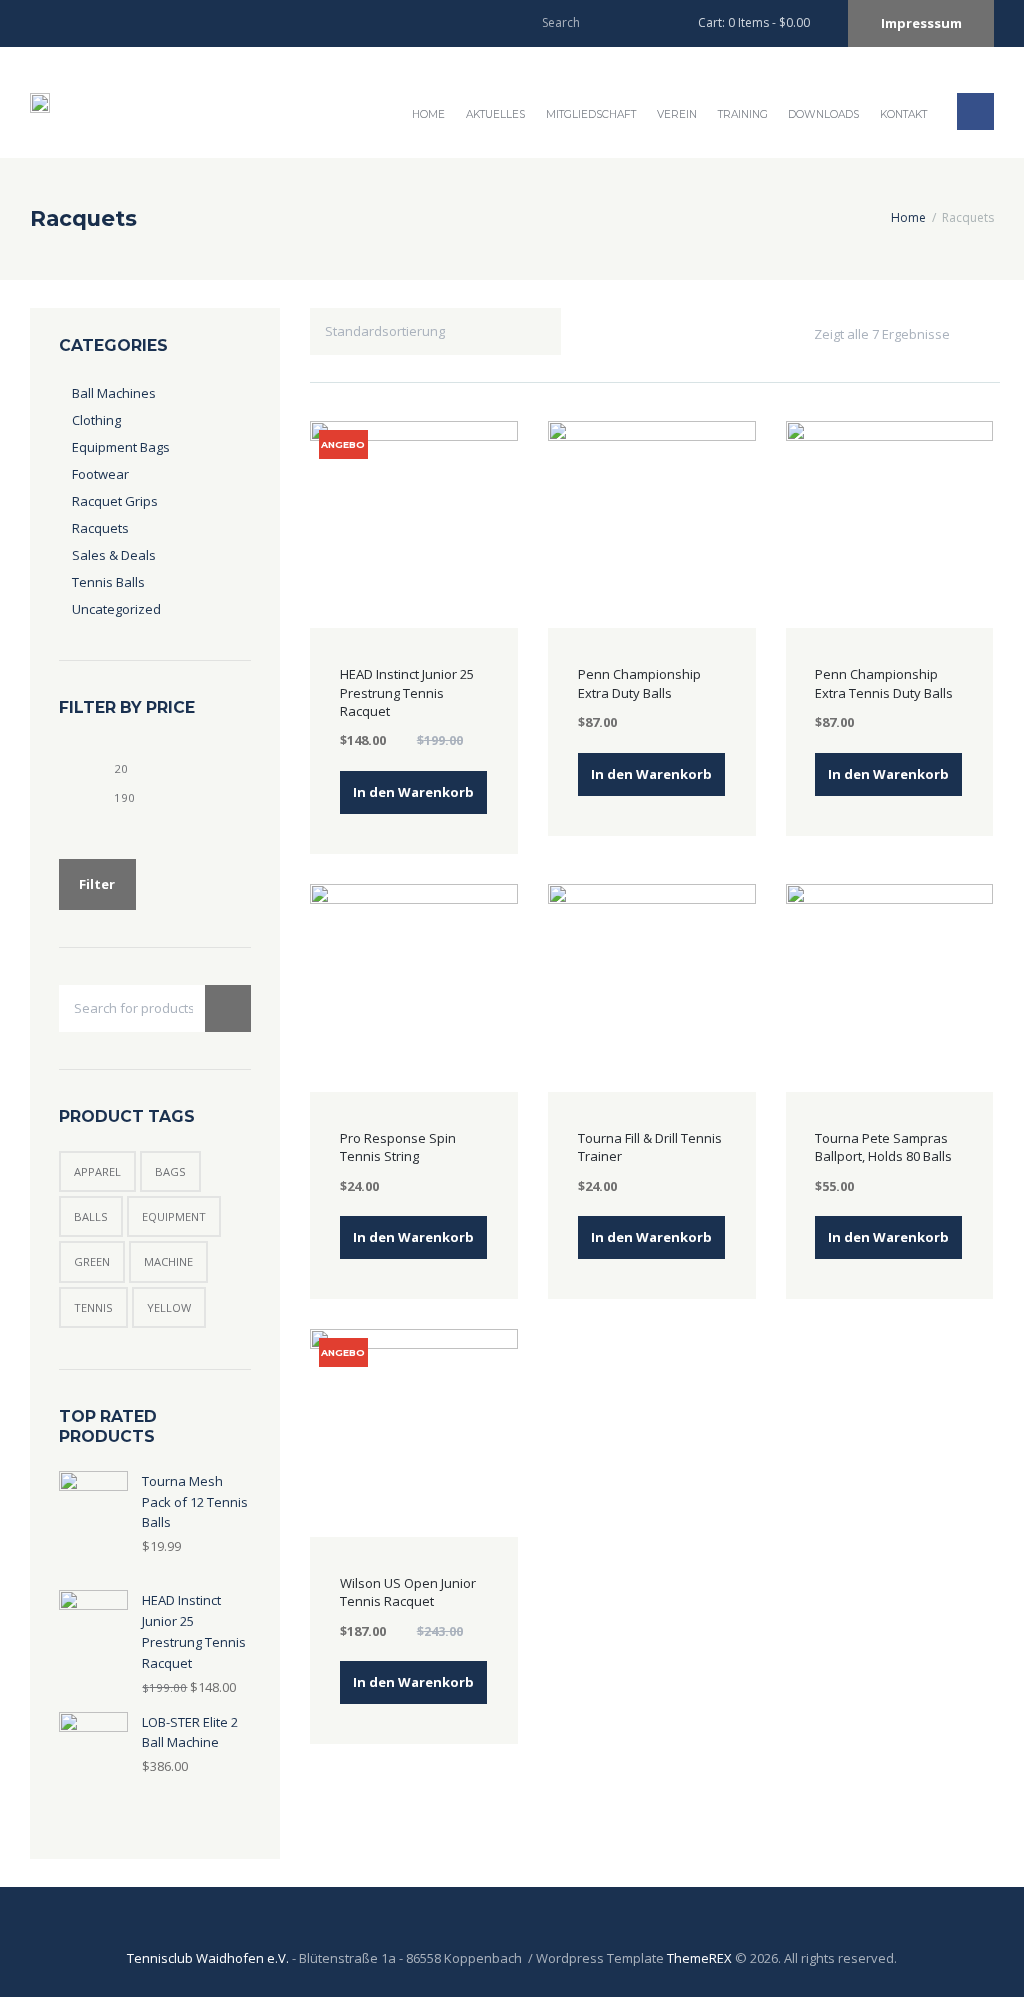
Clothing (96, 420)
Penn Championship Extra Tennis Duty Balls (884, 683)
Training (743, 114)
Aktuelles (495, 114)
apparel (97, 1171)
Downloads (823, 114)
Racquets (100, 528)
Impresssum (921, 23)
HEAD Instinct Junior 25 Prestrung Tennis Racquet (407, 692)
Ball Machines (114, 393)
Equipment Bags (121, 447)
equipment (174, 1216)
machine (168, 1261)
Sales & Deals (114, 555)
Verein (677, 114)
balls (91, 1216)
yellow (169, 1307)
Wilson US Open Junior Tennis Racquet (408, 1592)
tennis (93, 1307)
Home (428, 114)
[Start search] (649, 21)
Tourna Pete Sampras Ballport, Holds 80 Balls (883, 1147)
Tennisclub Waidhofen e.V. (208, 1958)
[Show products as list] (988, 334)
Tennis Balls (108, 582)
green (92, 1261)
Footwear (100, 474)
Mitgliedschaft (591, 114)
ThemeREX (699, 1958)
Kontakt (903, 114)
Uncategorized (116, 609)
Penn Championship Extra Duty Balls (639, 683)
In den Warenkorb (413, 792)
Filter (97, 884)
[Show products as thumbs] (969, 334)
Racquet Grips (115, 501)
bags (170, 1171)
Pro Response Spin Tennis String (398, 1147)
